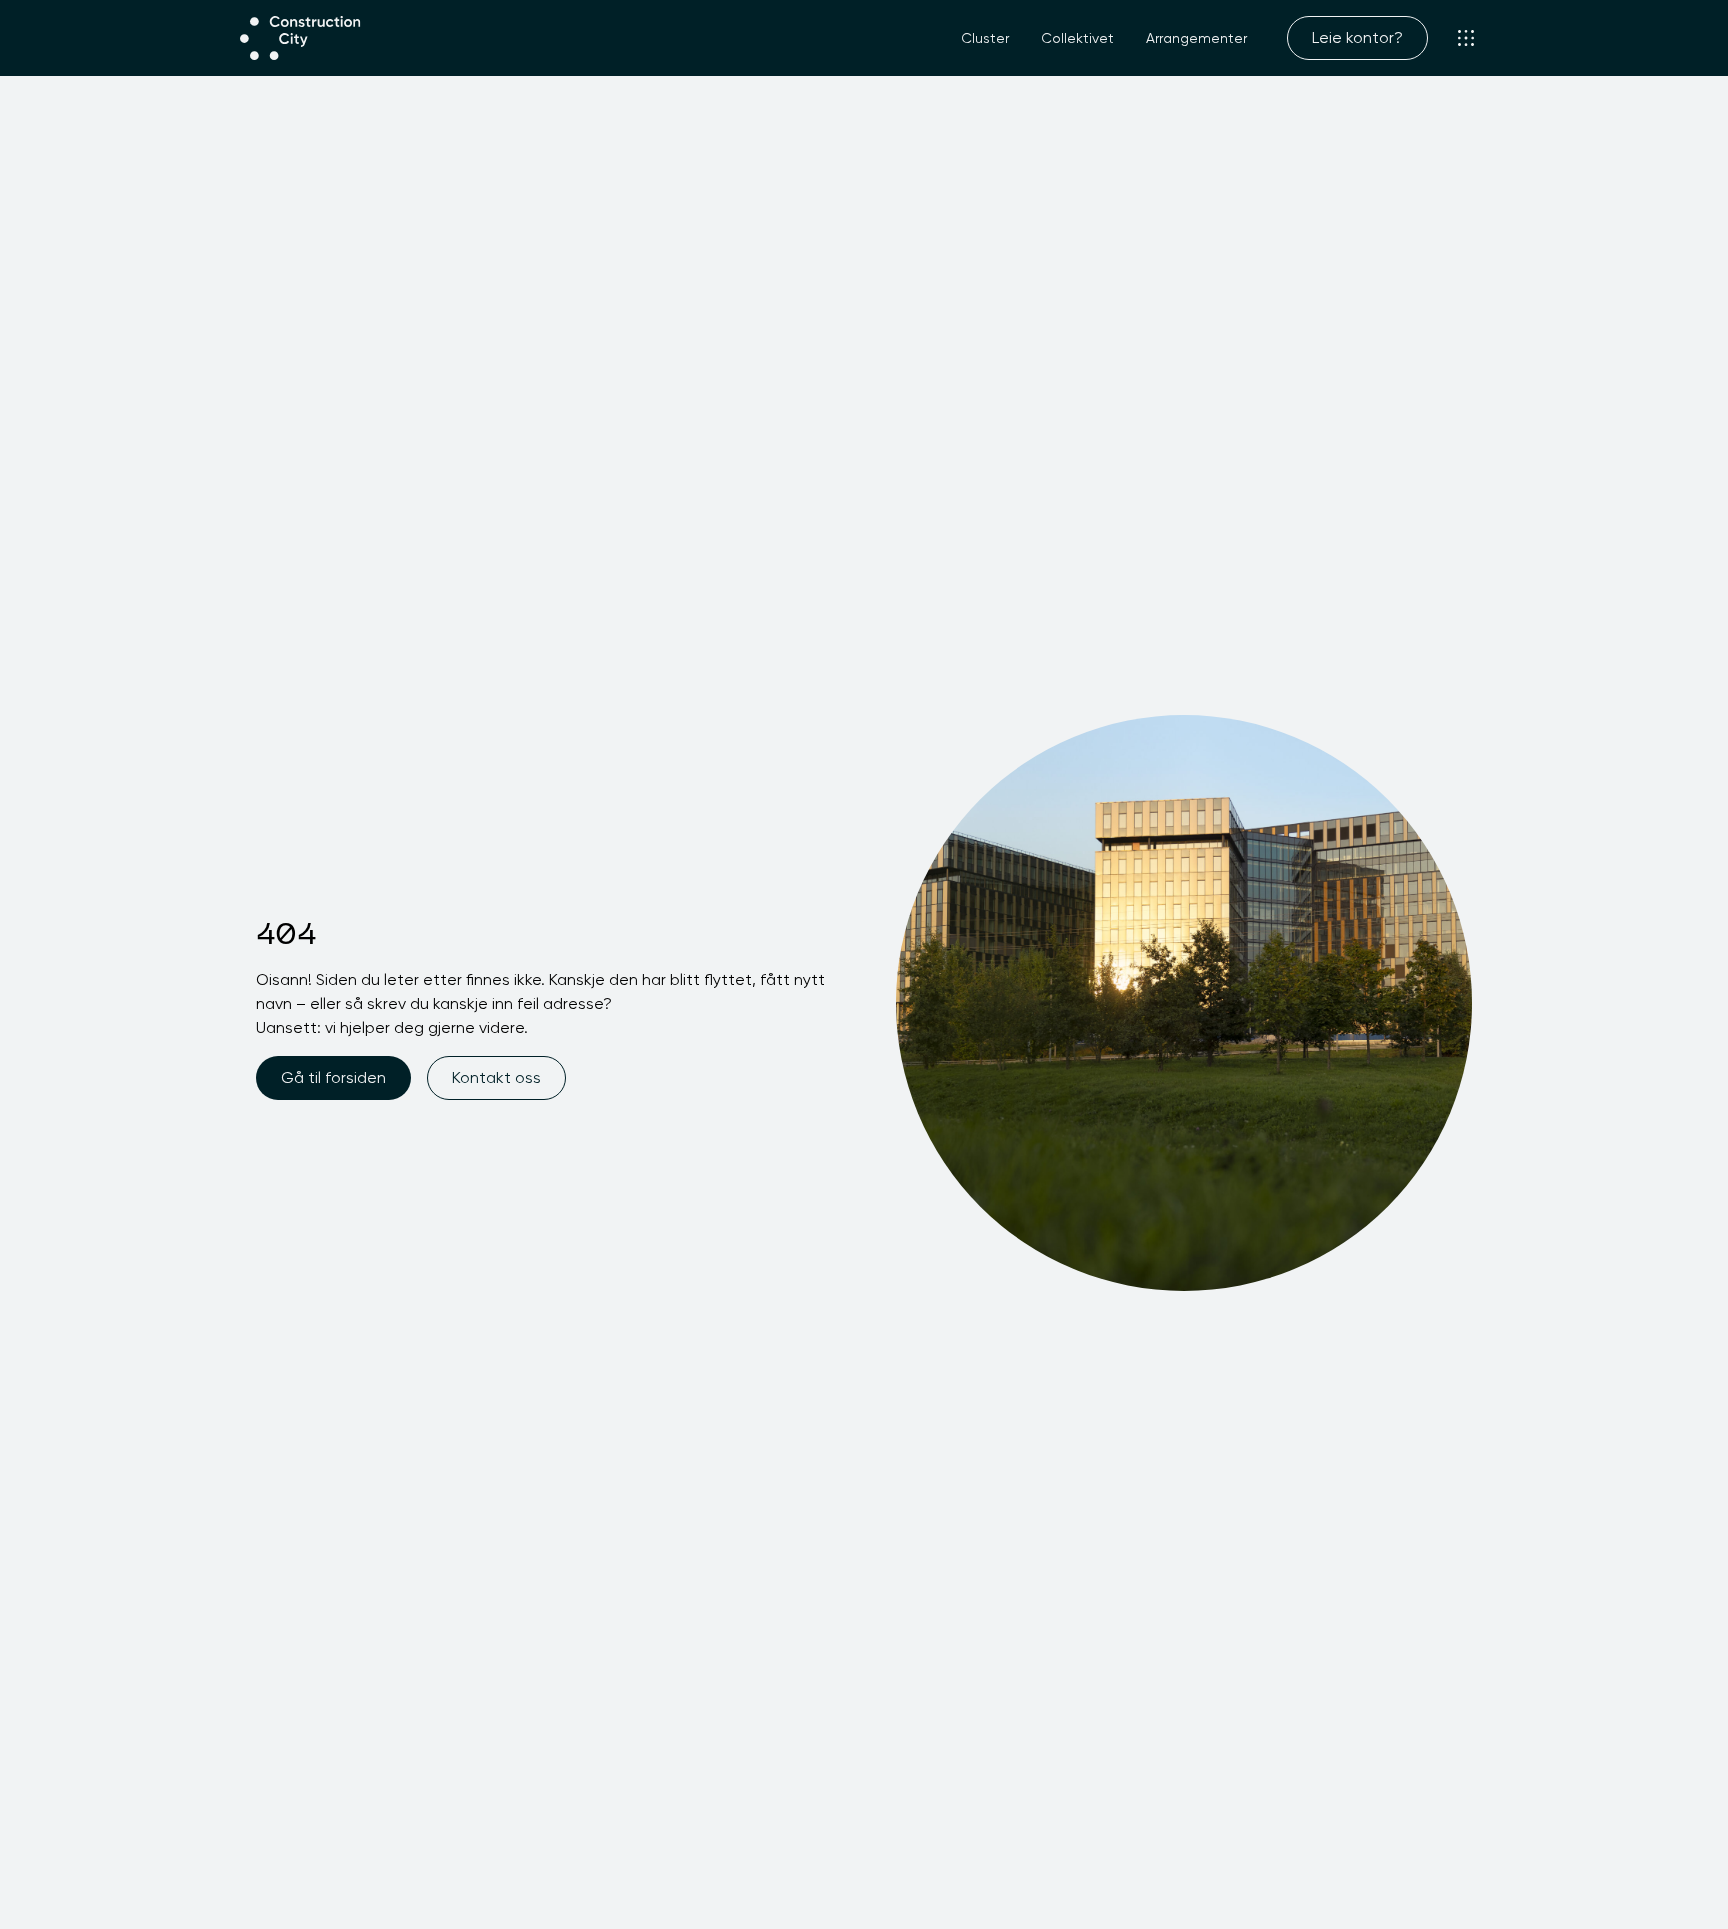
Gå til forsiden (333, 1077)
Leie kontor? (1357, 37)
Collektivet (1077, 38)
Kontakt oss (496, 1077)
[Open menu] (1466, 38)
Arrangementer (1196, 38)
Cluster (985, 38)
